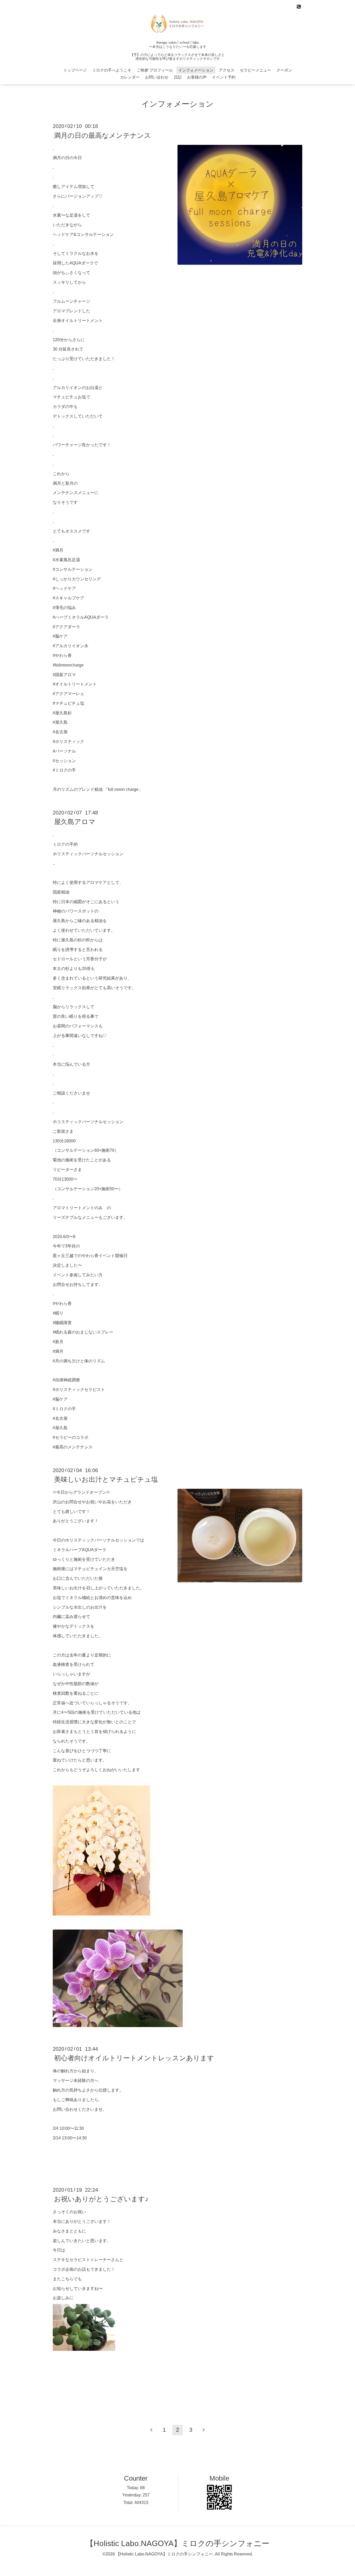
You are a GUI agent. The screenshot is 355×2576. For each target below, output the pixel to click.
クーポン (284, 70)
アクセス (227, 70)
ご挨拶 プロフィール (155, 70)
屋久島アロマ (75, 822)
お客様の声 (197, 77)
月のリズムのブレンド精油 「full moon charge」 (98, 789)
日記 (178, 77)
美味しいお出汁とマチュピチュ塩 (106, 1479)
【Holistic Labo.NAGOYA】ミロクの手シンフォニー (178, 2543)
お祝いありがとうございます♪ (101, 2199)
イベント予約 (224, 77)
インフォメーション (196, 70)
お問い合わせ (157, 77)
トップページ (75, 70)
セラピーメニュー (255, 70)
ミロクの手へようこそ (112, 70)
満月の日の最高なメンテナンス (103, 135)
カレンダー (130, 77)
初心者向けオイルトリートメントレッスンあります (134, 2058)
